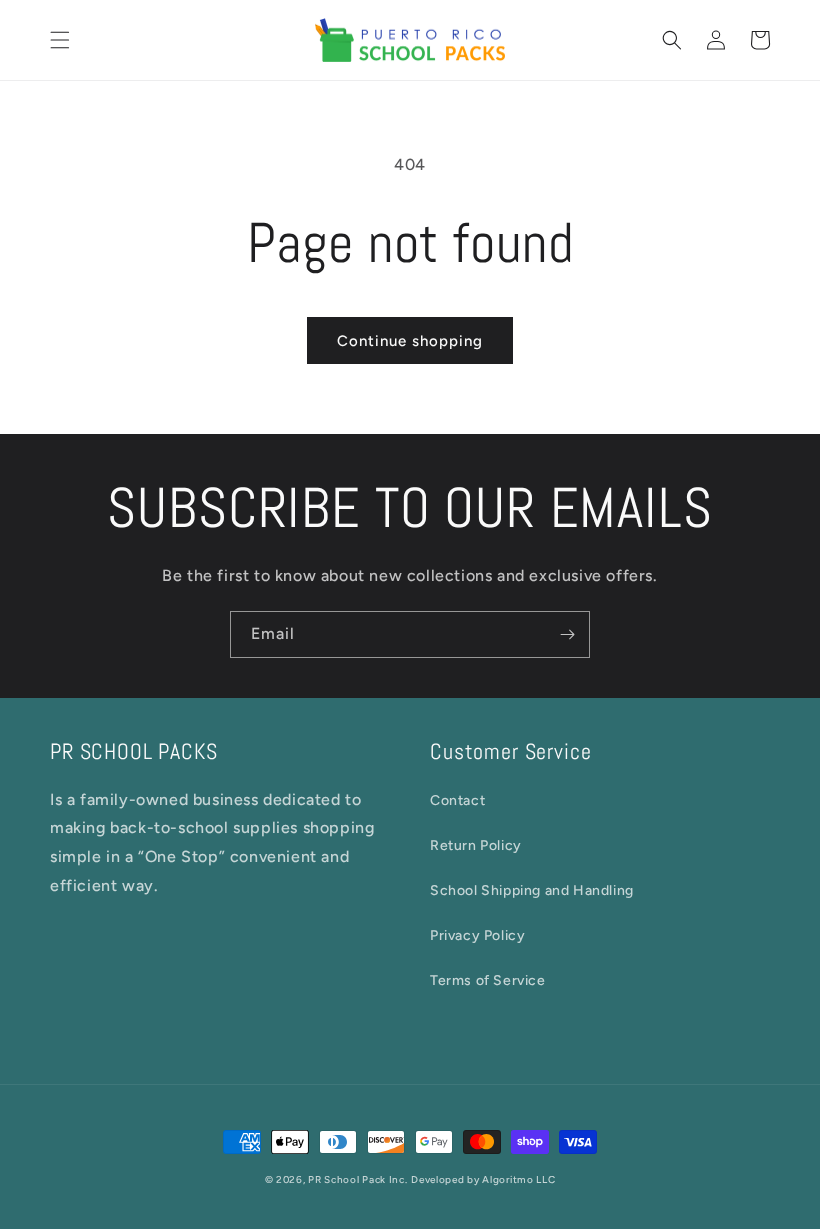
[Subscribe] (567, 634)
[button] (60, 40)
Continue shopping (410, 341)
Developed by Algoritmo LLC (483, 1179)
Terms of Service (488, 980)
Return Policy (476, 845)
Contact (457, 800)
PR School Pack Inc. (357, 1179)
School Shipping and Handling (532, 890)
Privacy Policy (477, 935)
